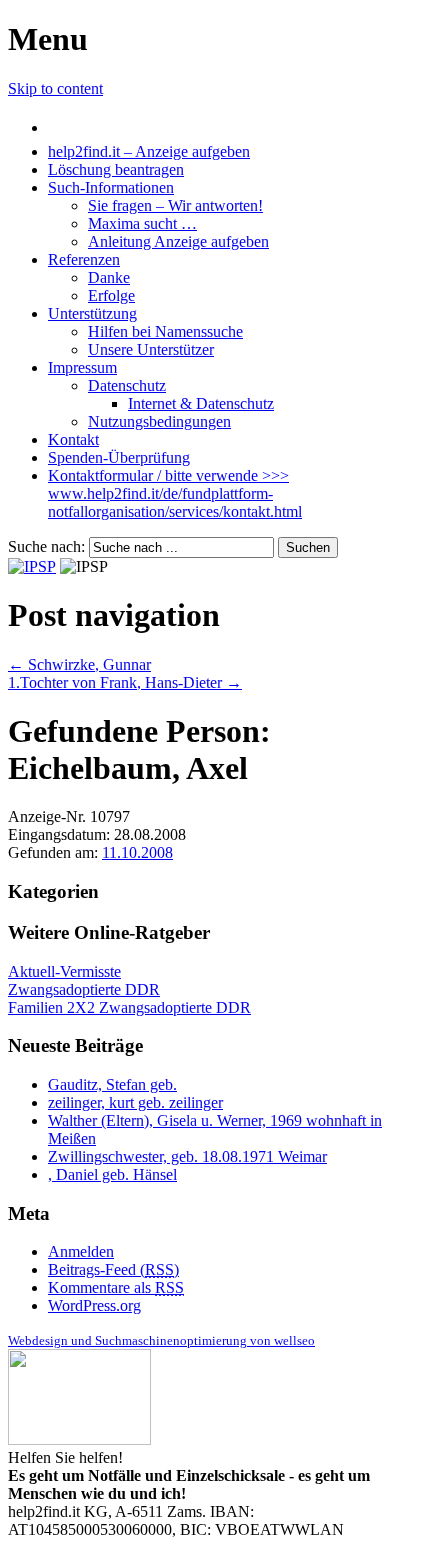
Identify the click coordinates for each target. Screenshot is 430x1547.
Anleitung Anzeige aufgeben (178, 241)
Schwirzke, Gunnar (79, 664)
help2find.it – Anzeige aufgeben (149, 151)
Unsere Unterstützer (151, 349)
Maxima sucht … (142, 223)
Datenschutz (127, 385)
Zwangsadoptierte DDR (84, 989)
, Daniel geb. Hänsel (112, 1174)
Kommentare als (116, 1287)
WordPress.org (94, 1305)
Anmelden (81, 1251)
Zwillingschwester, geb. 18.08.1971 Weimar (187, 1156)
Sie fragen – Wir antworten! (175, 205)
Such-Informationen (111, 187)
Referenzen (84, 259)
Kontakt (73, 439)
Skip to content (55, 88)
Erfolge (111, 295)
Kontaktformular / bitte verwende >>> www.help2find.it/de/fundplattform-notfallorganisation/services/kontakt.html (175, 493)
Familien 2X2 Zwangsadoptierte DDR (129, 1007)
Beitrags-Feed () (113, 1269)
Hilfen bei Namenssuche (165, 331)
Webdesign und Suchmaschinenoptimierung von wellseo (161, 1340)
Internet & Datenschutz (201, 403)
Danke (109, 277)
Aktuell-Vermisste (64, 971)
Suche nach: (46, 546)
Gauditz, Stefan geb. (112, 1084)
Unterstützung (92, 313)
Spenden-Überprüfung (119, 457)
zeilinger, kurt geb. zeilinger (135, 1102)
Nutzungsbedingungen (159, 421)
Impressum (82, 367)
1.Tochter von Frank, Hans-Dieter (125, 682)
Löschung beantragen (116, 169)
